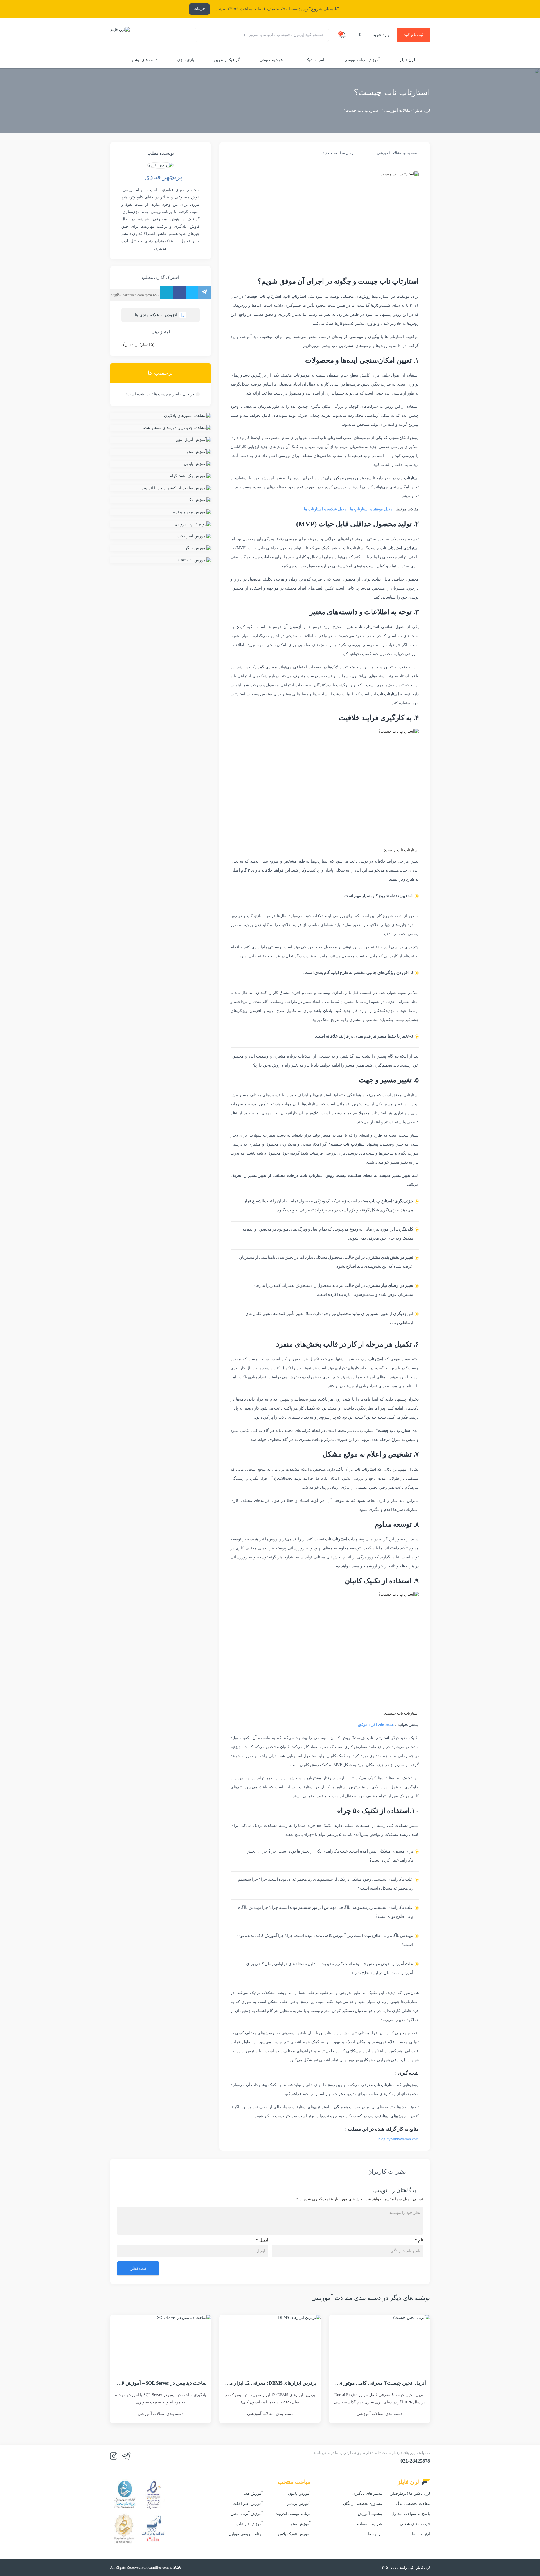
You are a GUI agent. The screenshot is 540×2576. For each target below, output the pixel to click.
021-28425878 (415, 2461)
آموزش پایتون (299, 2493)
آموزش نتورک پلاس (294, 2534)
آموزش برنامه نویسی (362, 60)
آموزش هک (253, 2493)
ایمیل (262, 2240)
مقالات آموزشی (397, 110)
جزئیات (199, 9)
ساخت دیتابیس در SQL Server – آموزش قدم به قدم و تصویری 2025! (137, 2383)
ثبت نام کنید (414, 35)
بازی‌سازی (186, 60)
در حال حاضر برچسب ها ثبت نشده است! (160, 394)
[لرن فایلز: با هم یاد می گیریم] (120, 35)
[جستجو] (202, 35)
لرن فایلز (422, 110)
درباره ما (375, 2534)
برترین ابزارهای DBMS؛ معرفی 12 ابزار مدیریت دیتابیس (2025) (251, 2383)
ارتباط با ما (421, 2534)
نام (419, 2240)
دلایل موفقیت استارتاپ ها (371, 509)
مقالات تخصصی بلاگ (413, 2504)
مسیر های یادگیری (367, 2493)
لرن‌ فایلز (407, 60)
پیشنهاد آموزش (370, 2514)
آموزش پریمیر (299, 2504)
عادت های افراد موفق (376, 1725)
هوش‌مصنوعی (271, 60)
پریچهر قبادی (163, 177)
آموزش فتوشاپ (249, 2524)
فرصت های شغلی (415, 2524)
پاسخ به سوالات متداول (411, 2514)
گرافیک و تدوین (227, 60)
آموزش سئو (301, 2524)
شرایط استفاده (370, 2524)
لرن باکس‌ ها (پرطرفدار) (410, 2493)
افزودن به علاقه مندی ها (156, 315)
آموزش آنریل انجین (247, 2514)
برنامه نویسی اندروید (293, 2514)
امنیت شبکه (314, 60)
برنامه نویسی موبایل (246, 2534)
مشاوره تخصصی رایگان (363, 2504)
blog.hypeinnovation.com (399, 2139)
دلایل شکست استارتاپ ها (325, 509)
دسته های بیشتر (144, 60)
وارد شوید (381, 35)
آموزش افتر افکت (248, 2504)
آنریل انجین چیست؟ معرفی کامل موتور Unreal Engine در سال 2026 (356, 2383)
